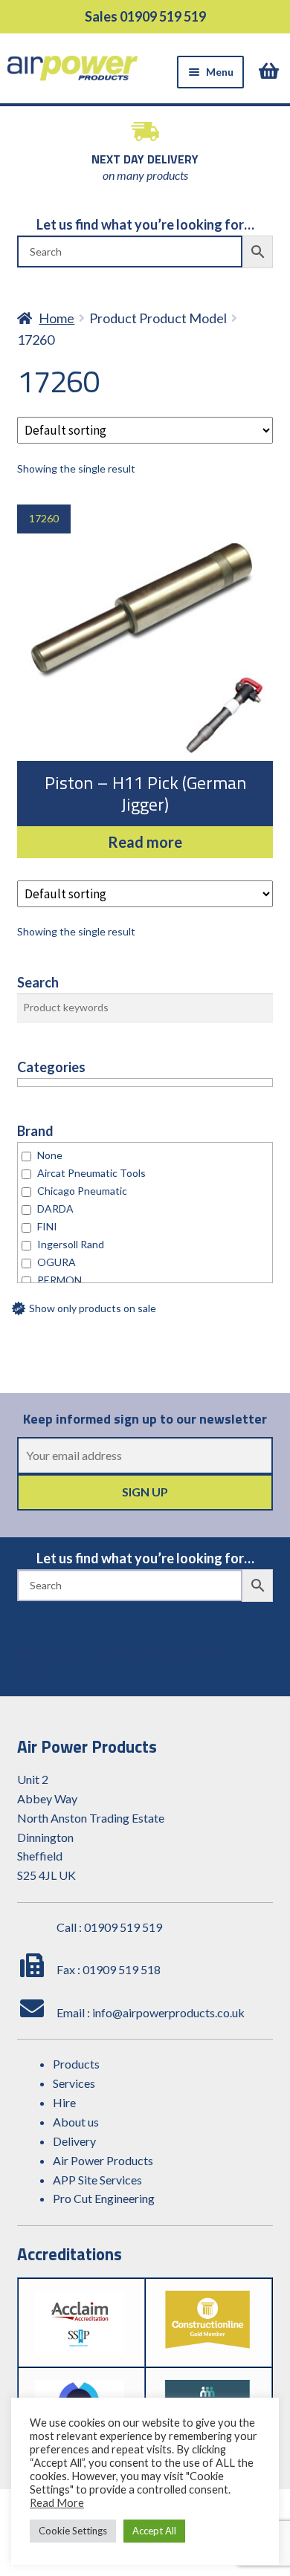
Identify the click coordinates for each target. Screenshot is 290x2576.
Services (74, 2083)
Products (76, 2064)
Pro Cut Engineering (104, 2198)
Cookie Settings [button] (73, 2531)
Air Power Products (103, 2160)
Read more (145, 842)
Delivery (74, 2141)
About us (76, 2122)
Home (57, 318)
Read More (57, 2503)
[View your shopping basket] (271, 71)
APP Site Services (97, 2180)
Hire (64, 2102)
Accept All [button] (154, 2531)
